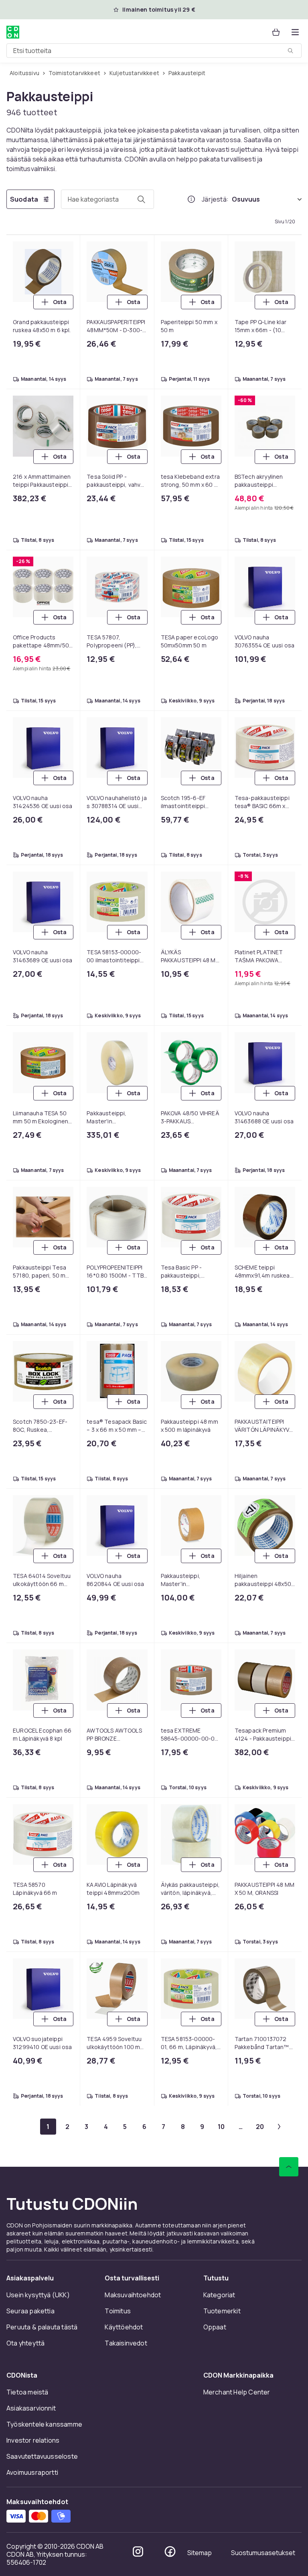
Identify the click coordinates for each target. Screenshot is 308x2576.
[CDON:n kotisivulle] (13, 32)
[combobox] (154, 51)
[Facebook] (170, 2552)
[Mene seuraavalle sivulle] (279, 2127)
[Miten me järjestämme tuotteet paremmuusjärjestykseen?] (191, 199)
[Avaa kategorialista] (295, 32)
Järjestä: (215, 199)
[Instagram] (138, 2552)
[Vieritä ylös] (289, 2167)
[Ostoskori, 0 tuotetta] (276, 32)
